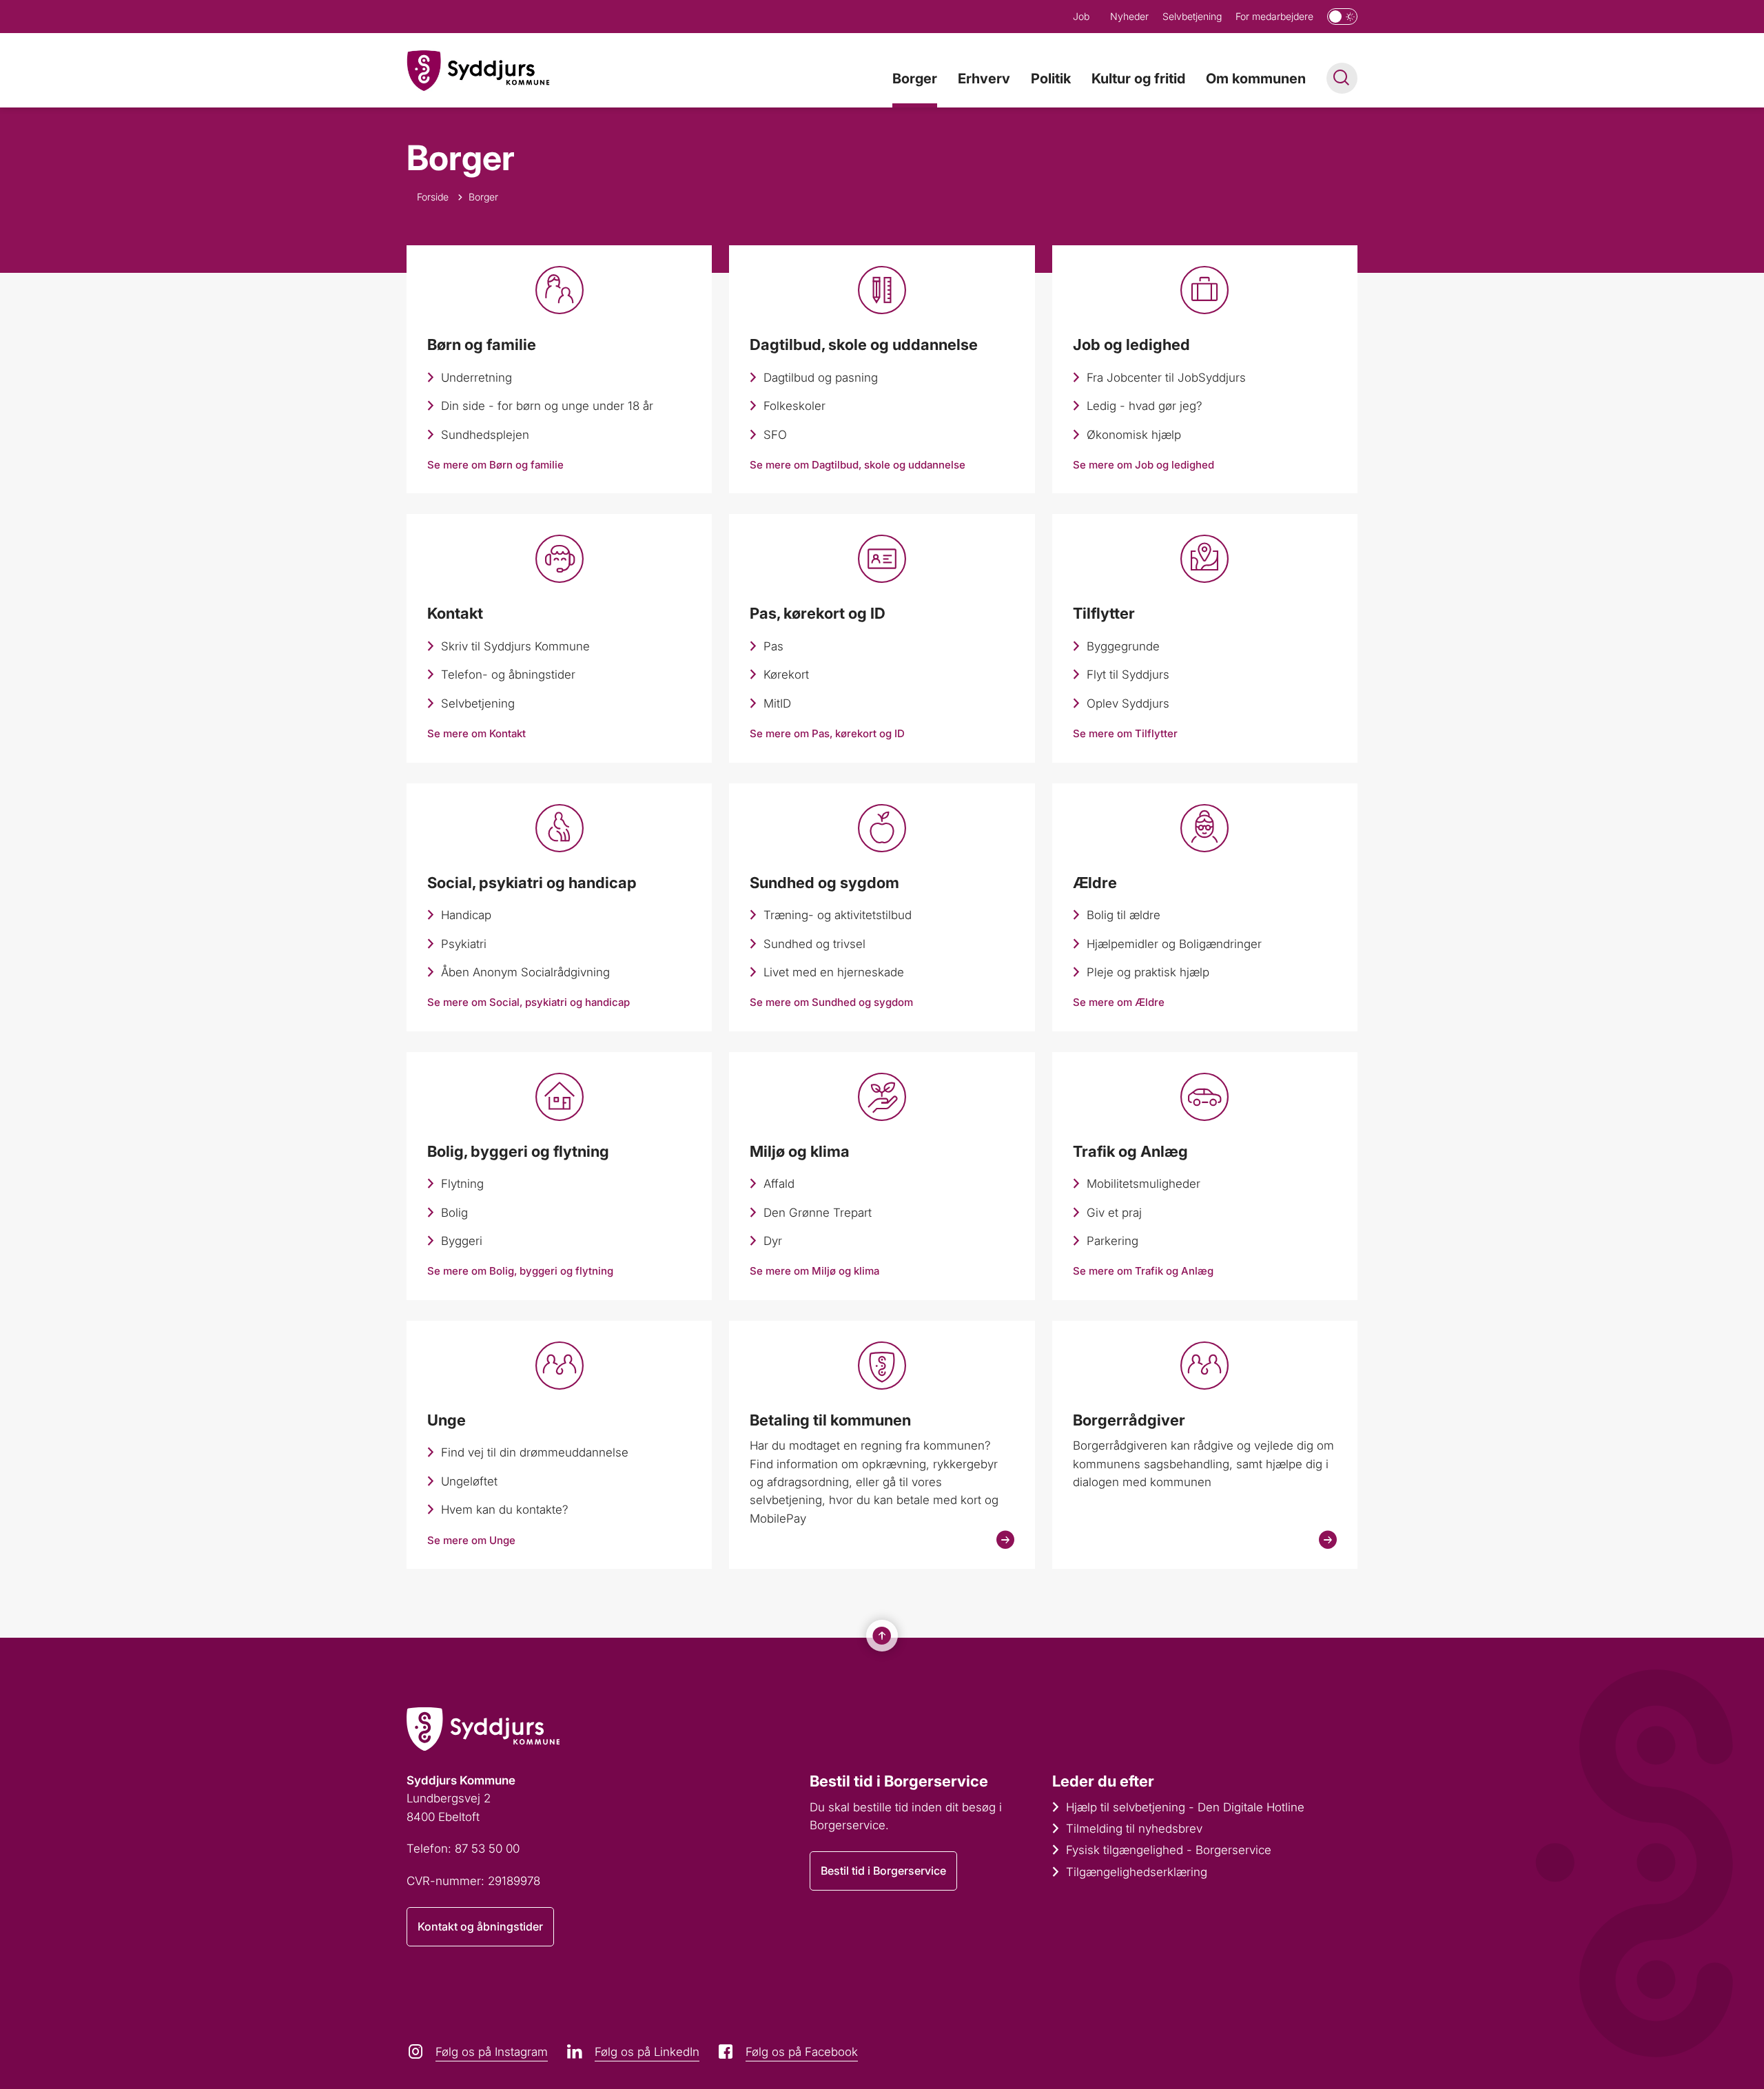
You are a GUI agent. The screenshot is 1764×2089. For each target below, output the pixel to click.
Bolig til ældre (1124, 915)
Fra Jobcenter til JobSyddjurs (1166, 378)
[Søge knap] (1342, 78)
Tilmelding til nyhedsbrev (1134, 1829)
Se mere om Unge (471, 1540)
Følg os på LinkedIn (647, 2052)
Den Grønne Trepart (818, 1213)
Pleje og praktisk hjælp (1148, 972)
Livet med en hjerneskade (834, 972)
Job (1081, 16)
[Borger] (478, 71)
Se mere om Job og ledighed (1143, 465)
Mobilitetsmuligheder (1143, 1184)
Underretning (476, 378)
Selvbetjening (1192, 16)
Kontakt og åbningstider (480, 1926)
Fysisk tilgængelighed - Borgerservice (1169, 1850)
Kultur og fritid (1138, 79)
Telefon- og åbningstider (508, 675)
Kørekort (786, 675)
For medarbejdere (1274, 16)
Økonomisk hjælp (1134, 435)
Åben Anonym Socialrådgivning (525, 972)
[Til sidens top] (882, 1636)
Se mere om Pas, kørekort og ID (827, 733)
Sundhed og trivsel (814, 944)
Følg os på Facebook (802, 2052)
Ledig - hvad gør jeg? (1145, 406)
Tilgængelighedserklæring (1137, 1872)
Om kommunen (1256, 79)
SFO (775, 435)
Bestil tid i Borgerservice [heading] (899, 1781)
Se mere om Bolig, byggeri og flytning (520, 1271)
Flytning (462, 1184)
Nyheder (1129, 16)
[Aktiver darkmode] (1342, 17)
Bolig (454, 1213)
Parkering (1112, 1241)
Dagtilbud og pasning (821, 378)
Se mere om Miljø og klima (814, 1271)
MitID (777, 703)
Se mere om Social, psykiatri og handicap (529, 1002)
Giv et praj (1114, 1213)
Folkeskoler (794, 406)
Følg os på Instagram (492, 2052)
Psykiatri (464, 944)
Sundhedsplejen (485, 435)
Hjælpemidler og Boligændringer (1174, 944)
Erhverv (984, 79)
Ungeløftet (469, 1481)
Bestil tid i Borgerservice (883, 1871)
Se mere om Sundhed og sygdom (831, 1002)
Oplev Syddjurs (1128, 703)
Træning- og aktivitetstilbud (838, 915)
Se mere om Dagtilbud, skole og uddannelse (858, 465)
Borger (915, 79)
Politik (1051, 79)
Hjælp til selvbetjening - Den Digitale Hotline (1185, 1807)
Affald (779, 1184)
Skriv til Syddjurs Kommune (515, 646)
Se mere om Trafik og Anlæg (1143, 1271)
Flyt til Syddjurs (1128, 675)
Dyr (773, 1241)
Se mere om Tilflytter (1125, 733)
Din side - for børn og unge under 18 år (547, 406)
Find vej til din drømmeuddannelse (535, 1452)
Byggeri (462, 1241)
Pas (773, 646)
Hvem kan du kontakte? (505, 1510)
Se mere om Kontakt (476, 733)
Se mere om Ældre (1119, 1002)
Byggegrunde (1123, 646)
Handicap (466, 915)
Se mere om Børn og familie (495, 465)
